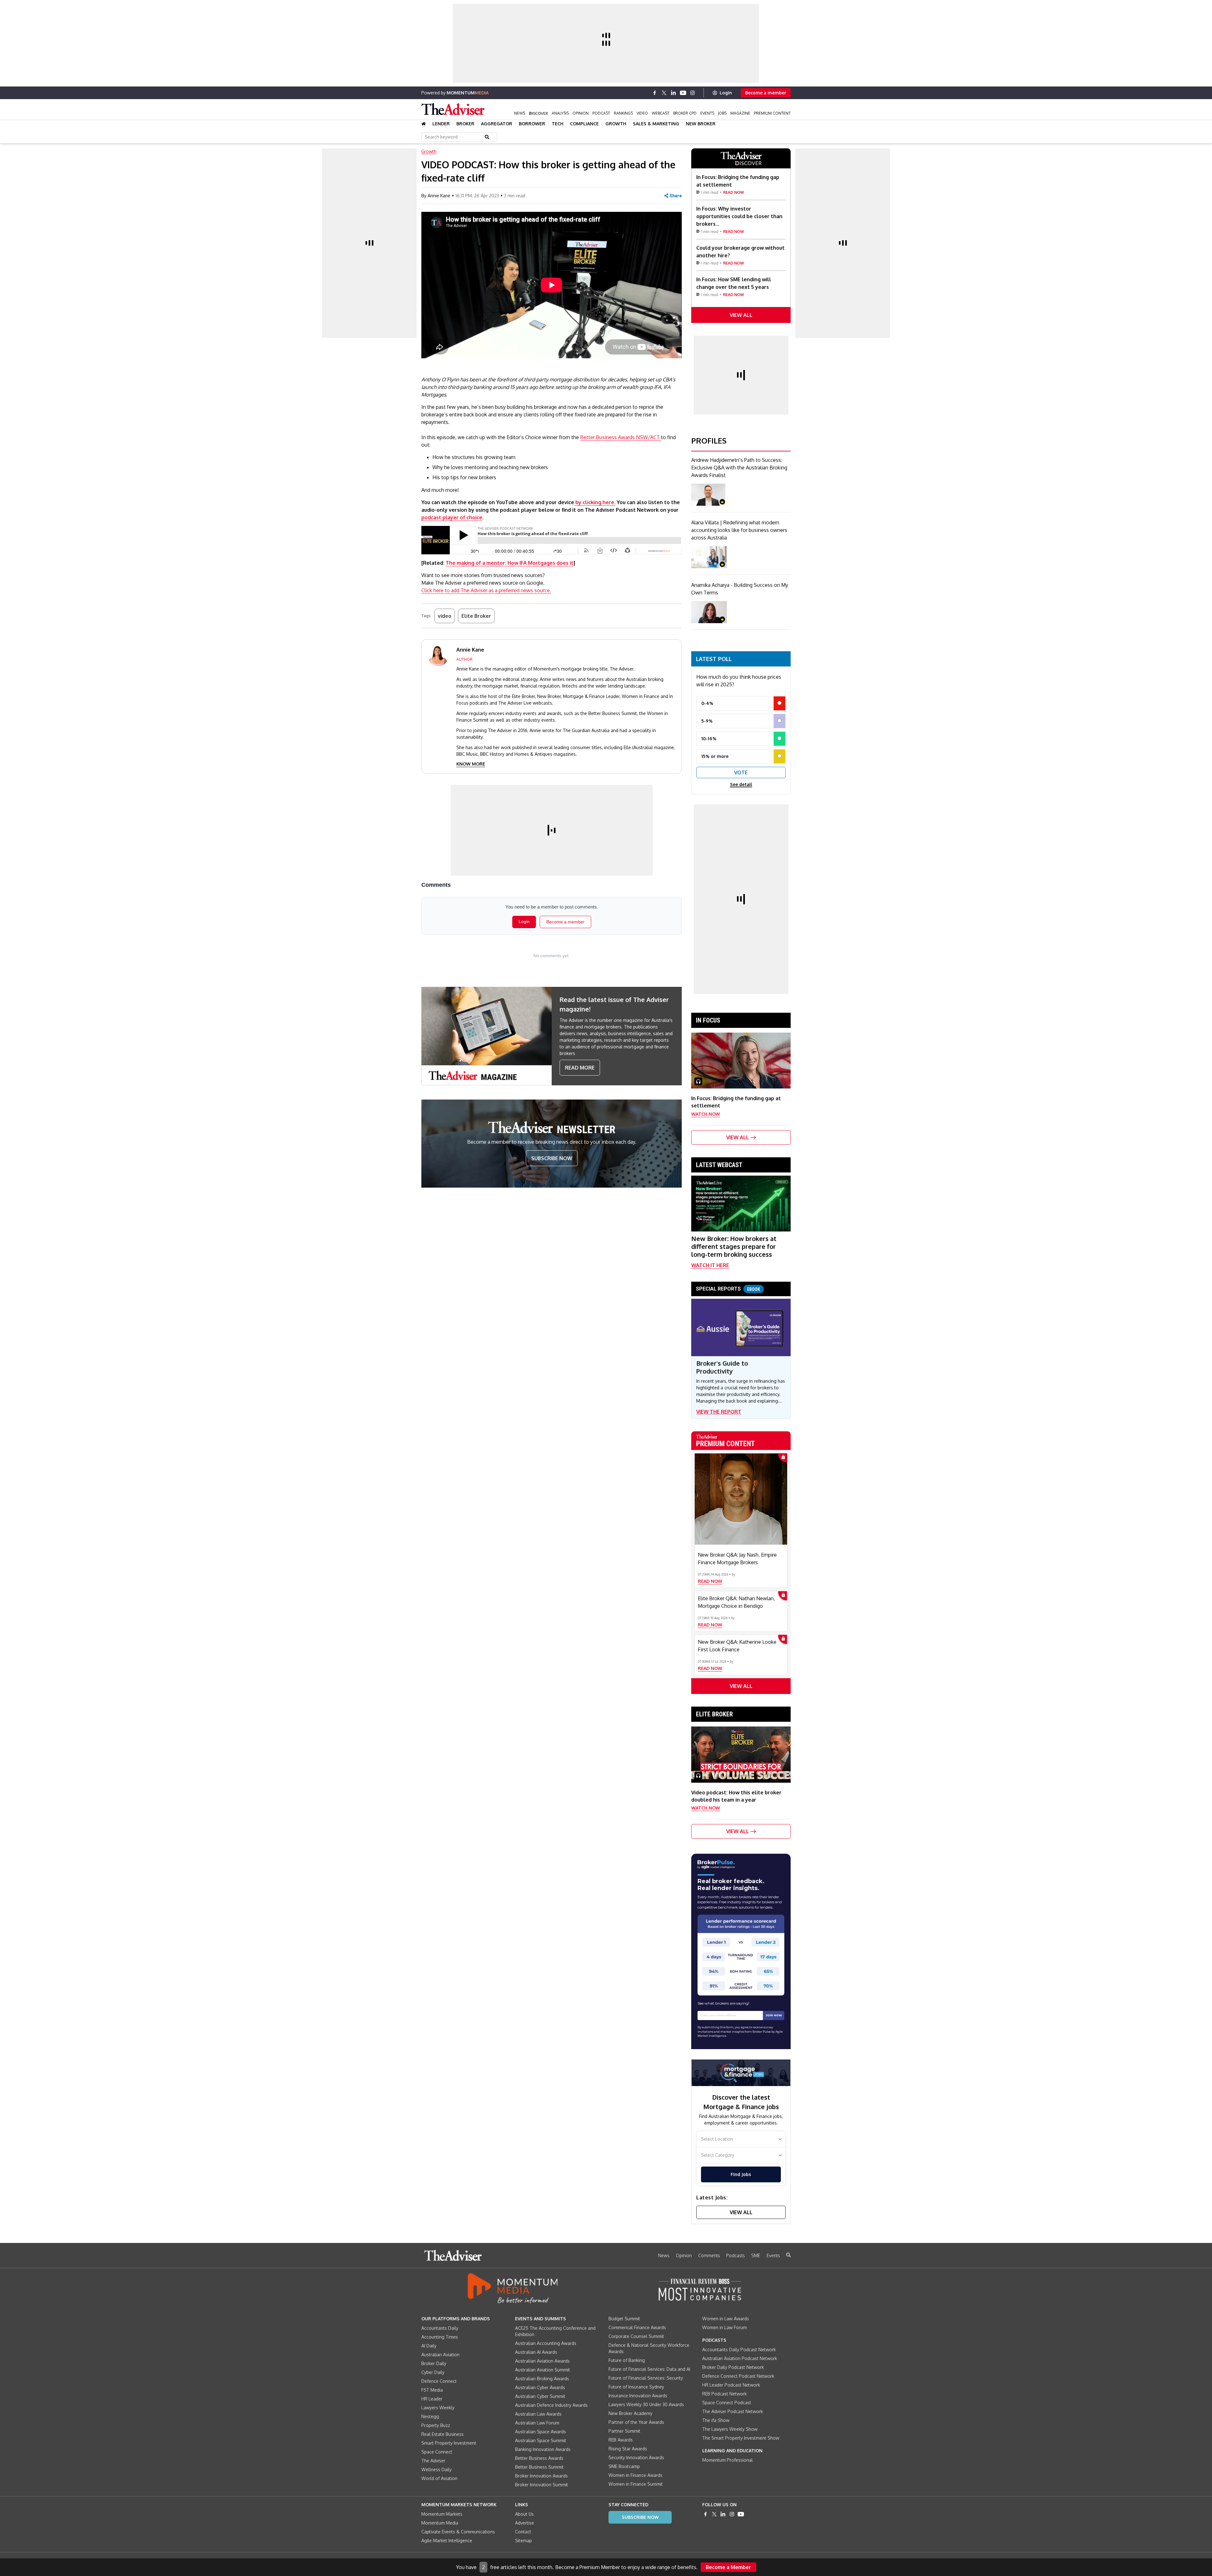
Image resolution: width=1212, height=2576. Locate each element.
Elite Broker (476, 616)
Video (642, 113)
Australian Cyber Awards (540, 2387)
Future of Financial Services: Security (646, 2378)
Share (676, 196)
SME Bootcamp (624, 2466)
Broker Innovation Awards (541, 2476)
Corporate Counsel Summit (636, 2336)
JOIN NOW (774, 2015)
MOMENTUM (468, 93)
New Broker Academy (630, 2413)
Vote (741, 772)
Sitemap (523, 2540)
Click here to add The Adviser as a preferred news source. (486, 590)
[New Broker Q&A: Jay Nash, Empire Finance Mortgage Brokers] (741, 1499)
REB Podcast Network (725, 2394)
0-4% (707, 703)
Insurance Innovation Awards (638, 2396)
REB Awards (621, 2440)
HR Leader (432, 2399)
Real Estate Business (443, 2434)
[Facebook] (655, 93)
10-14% (709, 739)
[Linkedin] (674, 93)
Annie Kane (439, 196)
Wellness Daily (437, 2469)
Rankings (623, 113)
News (520, 113)
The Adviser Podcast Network (733, 2411)
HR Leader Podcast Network (731, 2385)
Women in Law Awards (726, 2319)
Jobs (722, 113)
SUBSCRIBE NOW (552, 1158)
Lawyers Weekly (438, 2408)
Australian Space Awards (541, 2432)
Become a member (766, 93)
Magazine (740, 113)
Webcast (661, 113)
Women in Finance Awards (636, 2475)
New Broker (701, 124)
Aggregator (497, 124)
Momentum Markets (442, 2514)
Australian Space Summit (541, 2440)
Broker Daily (434, 2363)
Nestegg (430, 2416)
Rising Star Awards (628, 2449)
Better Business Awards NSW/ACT (621, 437)
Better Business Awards (539, 2458)
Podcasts (736, 2255)
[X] (664, 93)
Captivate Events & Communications (458, 2532)
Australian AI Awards (536, 2352)
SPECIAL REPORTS (728, 1289)
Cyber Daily (433, 2372)
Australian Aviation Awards (542, 2361)
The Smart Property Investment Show (741, 2438)
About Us (524, 2514)
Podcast (601, 113)
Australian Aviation (440, 2355)
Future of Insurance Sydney (636, 2387)
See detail (741, 784)
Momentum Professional (728, 2460)
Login (726, 93)
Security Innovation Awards (636, 2457)
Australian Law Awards (538, 2414)
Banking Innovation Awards (543, 2449)
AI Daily (429, 2346)
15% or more (715, 756)
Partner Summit (624, 2431)
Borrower (532, 124)
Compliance (584, 124)
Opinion (581, 113)
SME (756, 2255)
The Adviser (433, 2461)
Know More (471, 764)
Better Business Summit (539, 2467)
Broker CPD (685, 113)
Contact (523, 2532)
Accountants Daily (440, 2328)
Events (707, 113)
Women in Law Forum (725, 2327)
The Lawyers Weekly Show (730, 2429)
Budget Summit (624, 2319)
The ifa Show (716, 2420)
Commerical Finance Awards (637, 2327)
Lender (441, 124)
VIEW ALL (741, 315)
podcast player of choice (452, 517)
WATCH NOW (706, 1114)
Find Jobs (741, 2174)
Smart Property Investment (449, 2443)
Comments (709, 2255)
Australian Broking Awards (542, 2379)
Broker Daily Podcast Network (733, 2367)
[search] (788, 2255)
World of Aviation (439, 2478)
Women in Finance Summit (636, 2484)
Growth (616, 124)
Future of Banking (627, 2360)
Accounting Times (440, 2337)
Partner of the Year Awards (636, 2422)
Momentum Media (440, 2523)
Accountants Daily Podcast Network (739, 2349)
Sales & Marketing (656, 124)
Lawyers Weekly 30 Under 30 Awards (646, 2404)
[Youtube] (683, 93)
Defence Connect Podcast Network (738, 2376)
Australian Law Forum (537, 2423)
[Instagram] (692, 93)
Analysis (560, 113)
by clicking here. (595, 502)
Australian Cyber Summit (540, 2396)
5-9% (707, 721)
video (445, 616)
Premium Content (772, 113)
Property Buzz (436, 2425)
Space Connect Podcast (727, 2403)
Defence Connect (439, 2381)
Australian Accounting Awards (546, 2343)
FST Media (432, 2390)
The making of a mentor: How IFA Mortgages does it (510, 563)
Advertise (525, 2523)
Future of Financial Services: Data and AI (649, 2369)
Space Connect (437, 2452)
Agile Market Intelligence (447, 2540)
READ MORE (580, 1068)
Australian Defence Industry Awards (551, 2405)
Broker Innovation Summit (542, 2485)
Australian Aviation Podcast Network (740, 2358)
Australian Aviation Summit (543, 2370)
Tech (558, 124)
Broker (465, 124)
